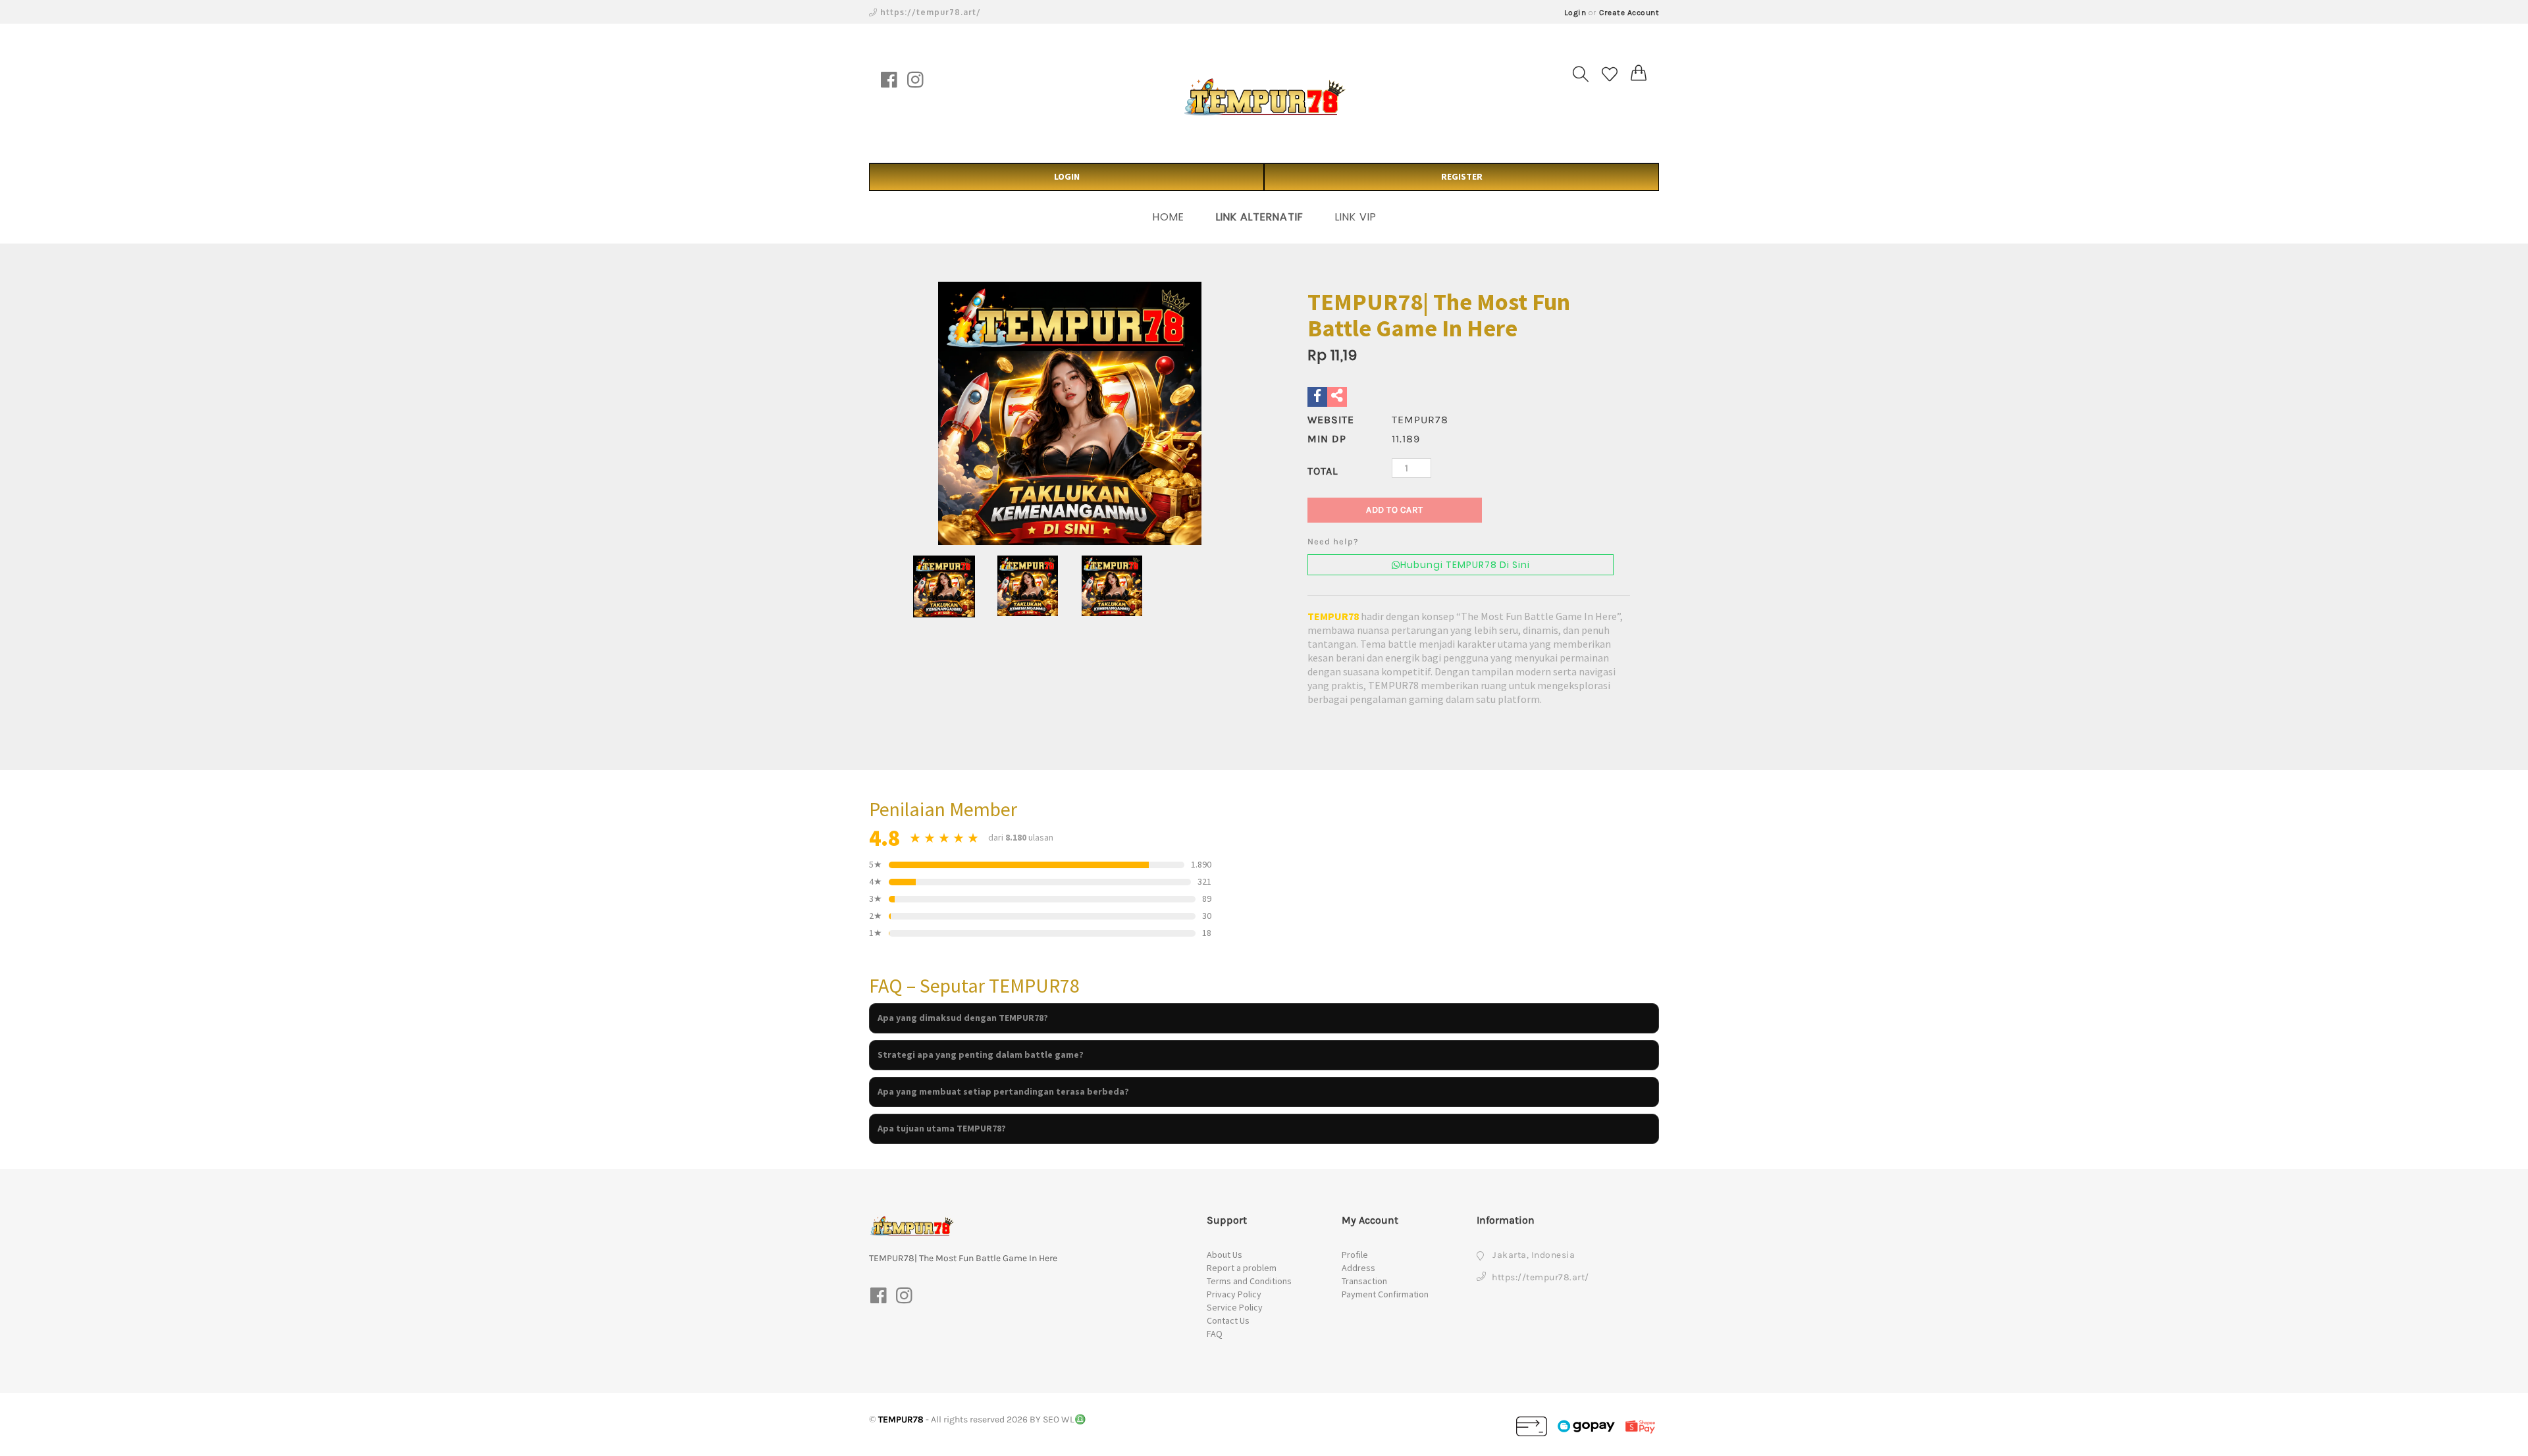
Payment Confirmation (1385, 1294)
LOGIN (1067, 176)
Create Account (1629, 13)
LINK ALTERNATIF (1260, 217)
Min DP (1327, 439)
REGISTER (1462, 176)
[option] (1070, 413)
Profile (1355, 1255)
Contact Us (1228, 1320)
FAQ (1215, 1334)
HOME (1169, 217)
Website (1331, 420)
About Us (1224, 1255)
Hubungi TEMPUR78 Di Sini (1465, 565)
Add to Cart (1395, 510)
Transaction (1364, 1281)
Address (1358, 1268)
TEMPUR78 (1333, 616)
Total (1323, 471)
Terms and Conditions (1249, 1281)
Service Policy (1235, 1307)
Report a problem (1242, 1268)
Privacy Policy (1234, 1294)
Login (1575, 13)
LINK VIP (1356, 217)
